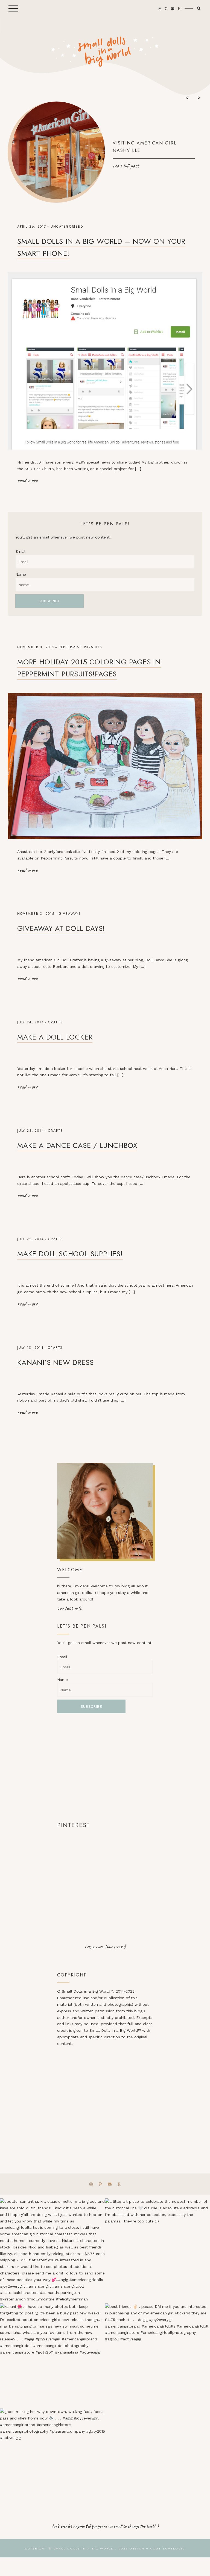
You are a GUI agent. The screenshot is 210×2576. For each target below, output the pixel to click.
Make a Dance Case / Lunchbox (77, 1145)
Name (21, 574)
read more (27, 480)
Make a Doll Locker (55, 1037)
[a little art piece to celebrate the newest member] (157, 2251)
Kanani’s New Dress (55, 1362)
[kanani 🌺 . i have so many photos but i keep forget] (52, 2356)
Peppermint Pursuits (81, 647)
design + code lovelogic (157, 2548)
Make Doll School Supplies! (70, 1254)
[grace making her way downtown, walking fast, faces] (52, 2461)
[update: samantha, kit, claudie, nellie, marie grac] (52, 2251)
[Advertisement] (105, 1767)
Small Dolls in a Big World (84, 2548)
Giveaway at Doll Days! (61, 928)
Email (20, 551)
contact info (70, 1608)
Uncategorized (67, 227)
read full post (126, 166)
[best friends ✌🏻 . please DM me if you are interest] (157, 2356)
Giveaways (70, 914)
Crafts (56, 1022)
